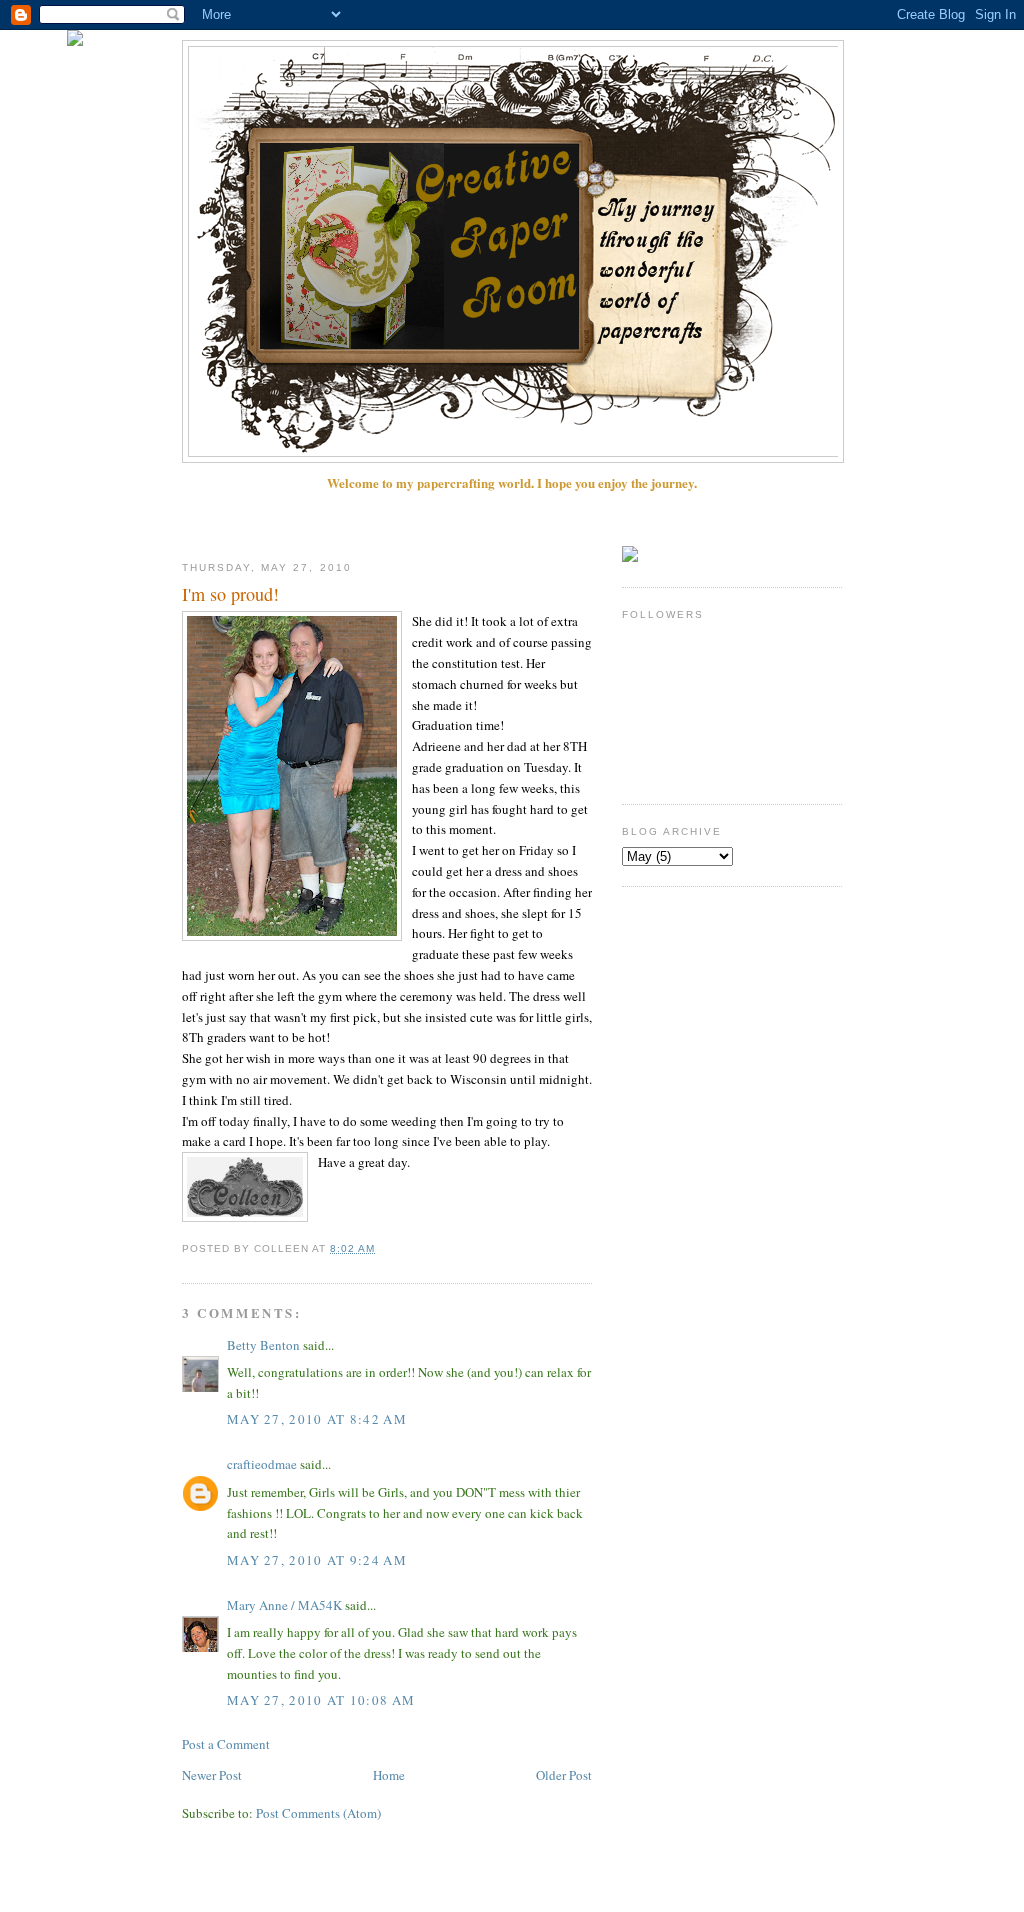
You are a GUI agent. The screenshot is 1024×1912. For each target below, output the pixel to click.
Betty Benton (263, 1345)
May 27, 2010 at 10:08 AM (321, 1700)
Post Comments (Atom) (318, 1813)
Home (389, 1775)
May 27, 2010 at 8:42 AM (317, 1419)
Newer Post (212, 1775)
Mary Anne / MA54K (284, 1605)
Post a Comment (226, 1744)
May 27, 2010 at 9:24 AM (317, 1560)
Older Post (564, 1775)
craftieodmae (262, 1464)
